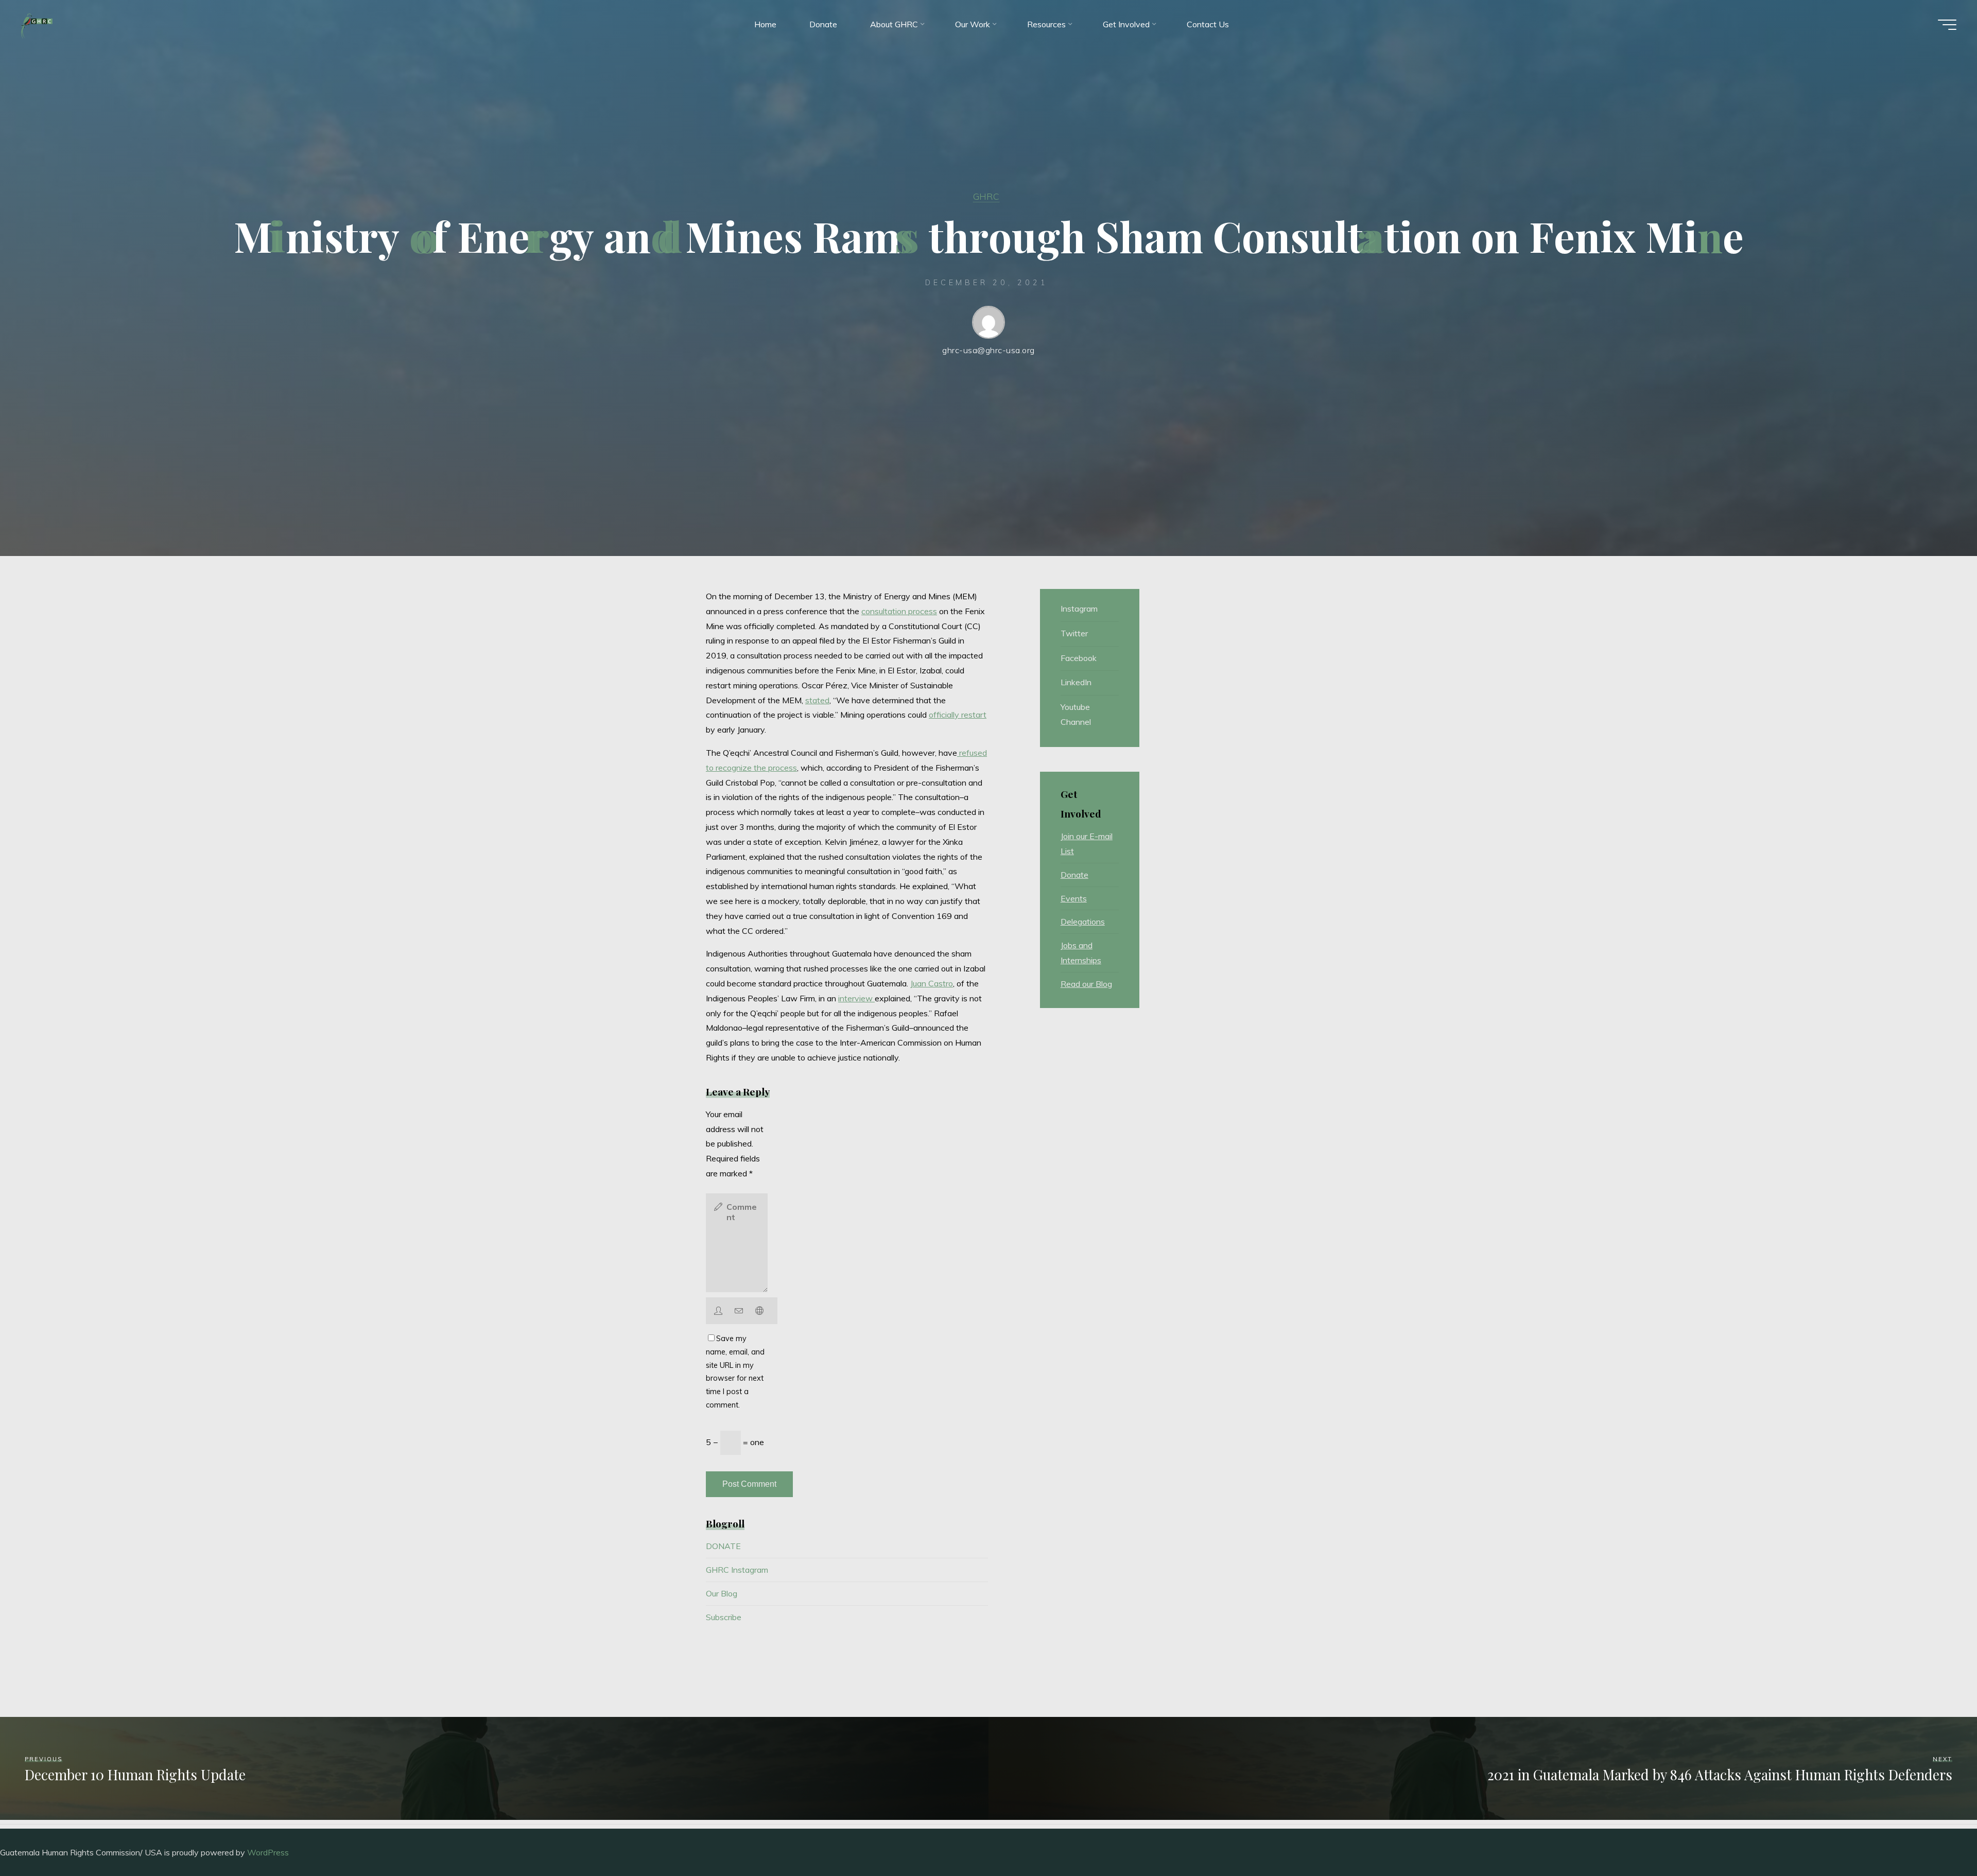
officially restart (958, 715)
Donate (1074, 875)
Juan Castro (932, 983)
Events (1074, 898)
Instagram (1079, 609)
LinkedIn (1076, 682)
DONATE (723, 1546)
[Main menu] (1947, 25)
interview (856, 998)
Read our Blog (1086, 984)
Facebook (1079, 658)
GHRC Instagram (737, 1570)
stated (817, 700)
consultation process (899, 611)
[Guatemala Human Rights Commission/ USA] (37, 24)
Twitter (1074, 633)
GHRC (986, 196)
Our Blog (722, 1593)
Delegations (1083, 922)
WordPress (268, 1852)
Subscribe (724, 1617)
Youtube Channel (1076, 714)
